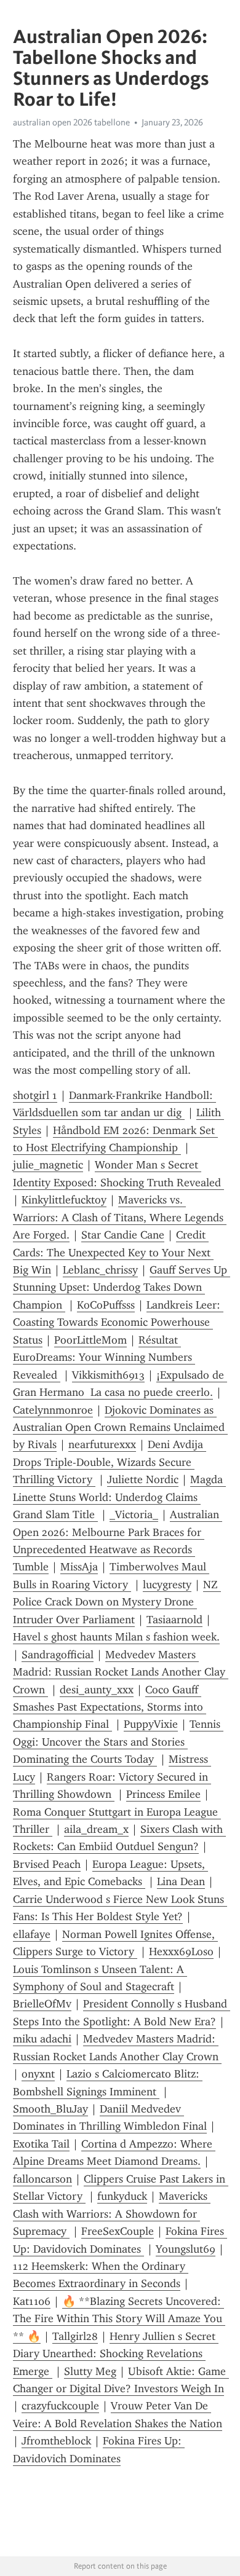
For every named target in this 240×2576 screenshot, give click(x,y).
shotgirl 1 (35, 1095)
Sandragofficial (58, 1655)
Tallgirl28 (75, 2336)
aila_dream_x (96, 1829)
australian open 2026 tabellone (71, 122)
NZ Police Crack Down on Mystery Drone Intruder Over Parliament (117, 1602)
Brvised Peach (47, 1864)
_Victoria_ (134, 1514)
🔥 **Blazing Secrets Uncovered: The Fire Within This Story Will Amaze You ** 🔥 (119, 2319)
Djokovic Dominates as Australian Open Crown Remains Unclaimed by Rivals (120, 1428)
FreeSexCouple (118, 2231)
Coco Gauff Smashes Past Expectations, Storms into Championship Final (110, 1707)
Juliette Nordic (143, 1479)
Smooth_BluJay (50, 2109)
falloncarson (42, 2179)
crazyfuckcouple (60, 2406)
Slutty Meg (90, 2371)
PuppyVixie (151, 1724)
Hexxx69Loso (181, 1952)
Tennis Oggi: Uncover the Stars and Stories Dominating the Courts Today (118, 1742)
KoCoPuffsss (106, 1305)
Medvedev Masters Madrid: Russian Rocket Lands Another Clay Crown (121, 1672)
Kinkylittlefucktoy (64, 1200)
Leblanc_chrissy (100, 1270)
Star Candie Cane (123, 1235)
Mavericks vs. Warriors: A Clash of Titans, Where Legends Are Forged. (120, 1217)
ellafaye (32, 1934)
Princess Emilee (163, 1794)
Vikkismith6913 (108, 1375)
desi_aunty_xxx (97, 1690)
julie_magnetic (48, 1165)
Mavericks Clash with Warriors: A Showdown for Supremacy (112, 2214)
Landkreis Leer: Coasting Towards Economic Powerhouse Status (118, 1322)
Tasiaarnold (174, 1620)
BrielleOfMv (42, 2004)
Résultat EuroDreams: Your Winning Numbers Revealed (104, 1357)
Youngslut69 (186, 2249)
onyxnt (38, 2074)
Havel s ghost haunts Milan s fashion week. (116, 1637)
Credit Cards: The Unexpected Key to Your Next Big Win (113, 1252)
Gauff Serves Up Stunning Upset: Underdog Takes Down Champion (122, 1287)
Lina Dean (181, 1881)
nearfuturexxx (102, 1444)
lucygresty (167, 1585)
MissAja (79, 1567)
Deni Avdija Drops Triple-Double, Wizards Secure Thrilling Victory (110, 1462)
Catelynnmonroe (53, 1410)
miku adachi (42, 2039)
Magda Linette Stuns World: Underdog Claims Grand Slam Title (119, 1497)
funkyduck (122, 2196)
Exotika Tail (41, 2144)
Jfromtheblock (56, 2441)
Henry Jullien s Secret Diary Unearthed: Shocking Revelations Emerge (116, 2354)
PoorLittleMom (90, 1340)
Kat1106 (32, 2301)
